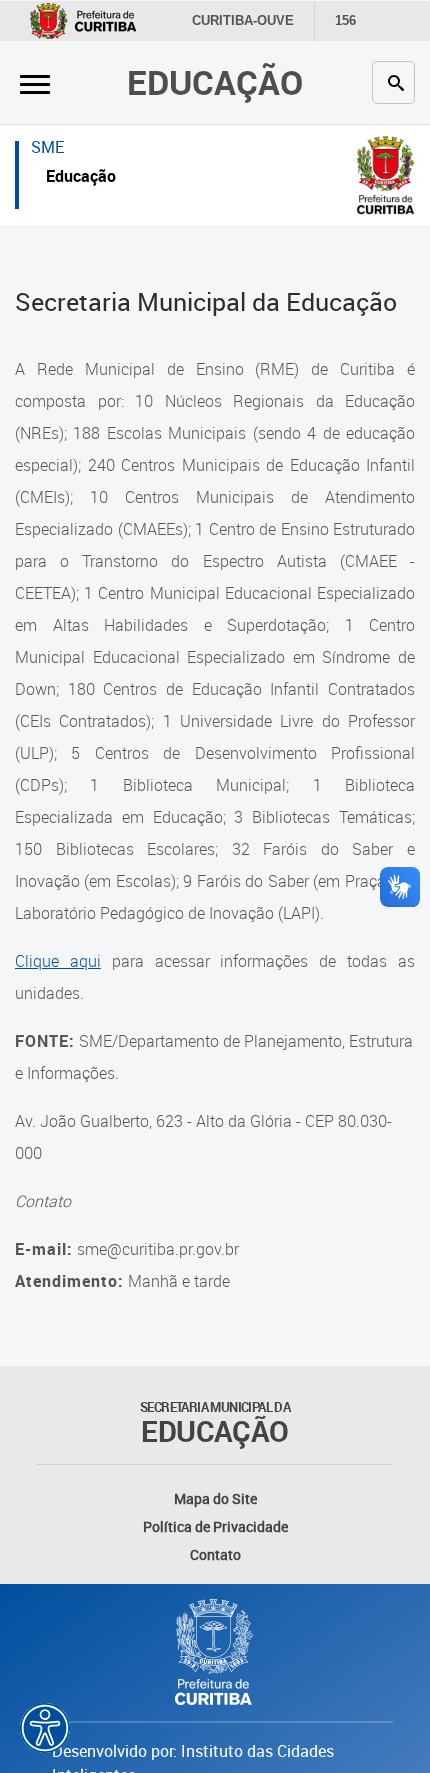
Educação (215, 82)
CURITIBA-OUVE (243, 20)
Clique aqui (58, 961)
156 (345, 20)
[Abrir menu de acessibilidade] (45, 1728)
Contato (215, 1554)
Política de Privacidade (215, 1526)
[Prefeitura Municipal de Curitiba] (215, 1652)
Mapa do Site (215, 1498)
